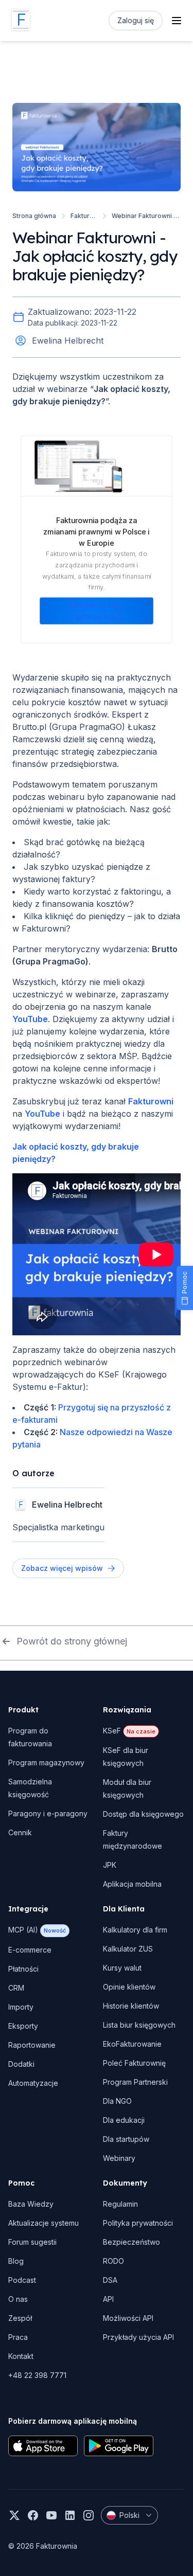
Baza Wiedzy (31, 2204)
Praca (18, 2337)
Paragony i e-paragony (48, 1813)
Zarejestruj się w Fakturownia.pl (97, 611)
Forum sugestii (32, 2242)
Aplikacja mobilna (132, 1884)
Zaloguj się (136, 20)
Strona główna (34, 216)
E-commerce (30, 1950)
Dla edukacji (124, 2120)
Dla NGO (117, 2101)
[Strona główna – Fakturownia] (21, 21)
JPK (110, 1865)
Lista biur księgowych (139, 2025)
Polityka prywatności (138, 2223)
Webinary (119, 2158)
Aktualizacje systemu (43, 2223)
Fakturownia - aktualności (84, 216)
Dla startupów (126, 2139)
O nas (18, 2299)
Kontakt (21, 2356)
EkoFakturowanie (132, 2044)
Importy (21, 2007)
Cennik (20, 1832)
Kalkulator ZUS (128, 1949)
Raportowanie (32, 2045)
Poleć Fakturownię (134, 2063)
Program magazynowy (46, 1763)
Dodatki (21, 2064)
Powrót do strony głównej (72, 1641)
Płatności (23, 1969)
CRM (16, 1988)
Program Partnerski (135, 2082)
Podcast (22, 2280)
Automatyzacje (33, 2083)
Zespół (20, 2318)
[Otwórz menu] (177, 21)
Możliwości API (128, 2318)
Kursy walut (122, 1968)
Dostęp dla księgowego (143, 1814)
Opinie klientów (129, 1987)
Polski (129, 2515)
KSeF (129, 1731)
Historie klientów (131, 2006)
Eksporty (23, 2026)
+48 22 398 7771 (37, 2375)
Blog (16, 2261)
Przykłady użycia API (138, 2337)
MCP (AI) (37, 1930)
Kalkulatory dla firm (135, 1930)
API (108, 2299)
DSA (110, 2280)
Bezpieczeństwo (131, 2242)
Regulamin (120, 2204)
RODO (113, 2261)
